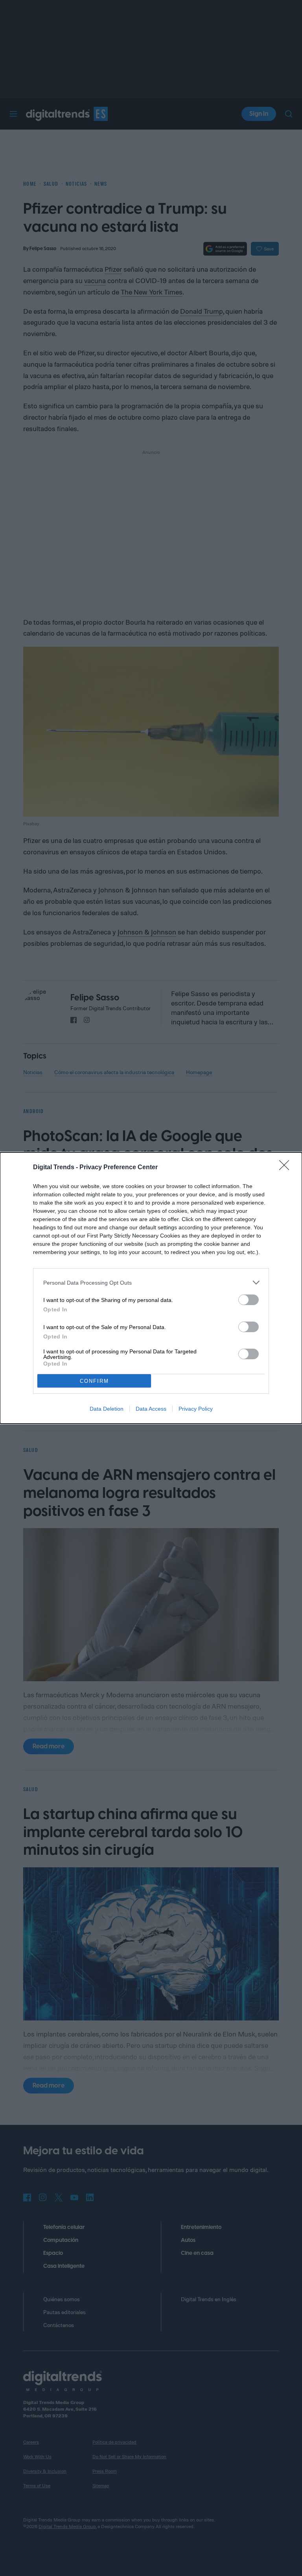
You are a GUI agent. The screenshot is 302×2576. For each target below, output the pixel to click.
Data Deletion (107, 1409)
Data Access (151, 1409)
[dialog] (151, 1288)
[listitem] (151, 1283)
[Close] (287, 1168)
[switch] (249, 1300)
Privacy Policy (196, 1409)
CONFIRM (94, 1381)
